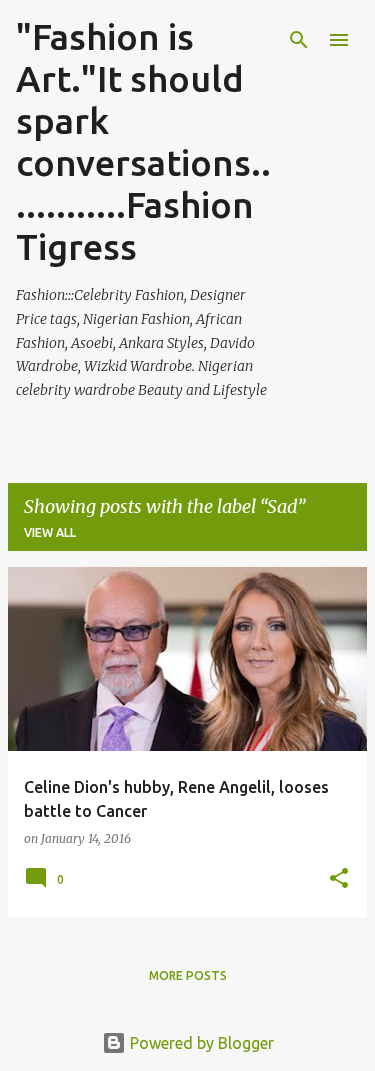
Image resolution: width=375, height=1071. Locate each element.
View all (50, 532)
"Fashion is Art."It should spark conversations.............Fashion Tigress (143, 141)
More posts (188, 975)
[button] (339, 879)
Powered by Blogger (200, 1043)
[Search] (299, 40)
